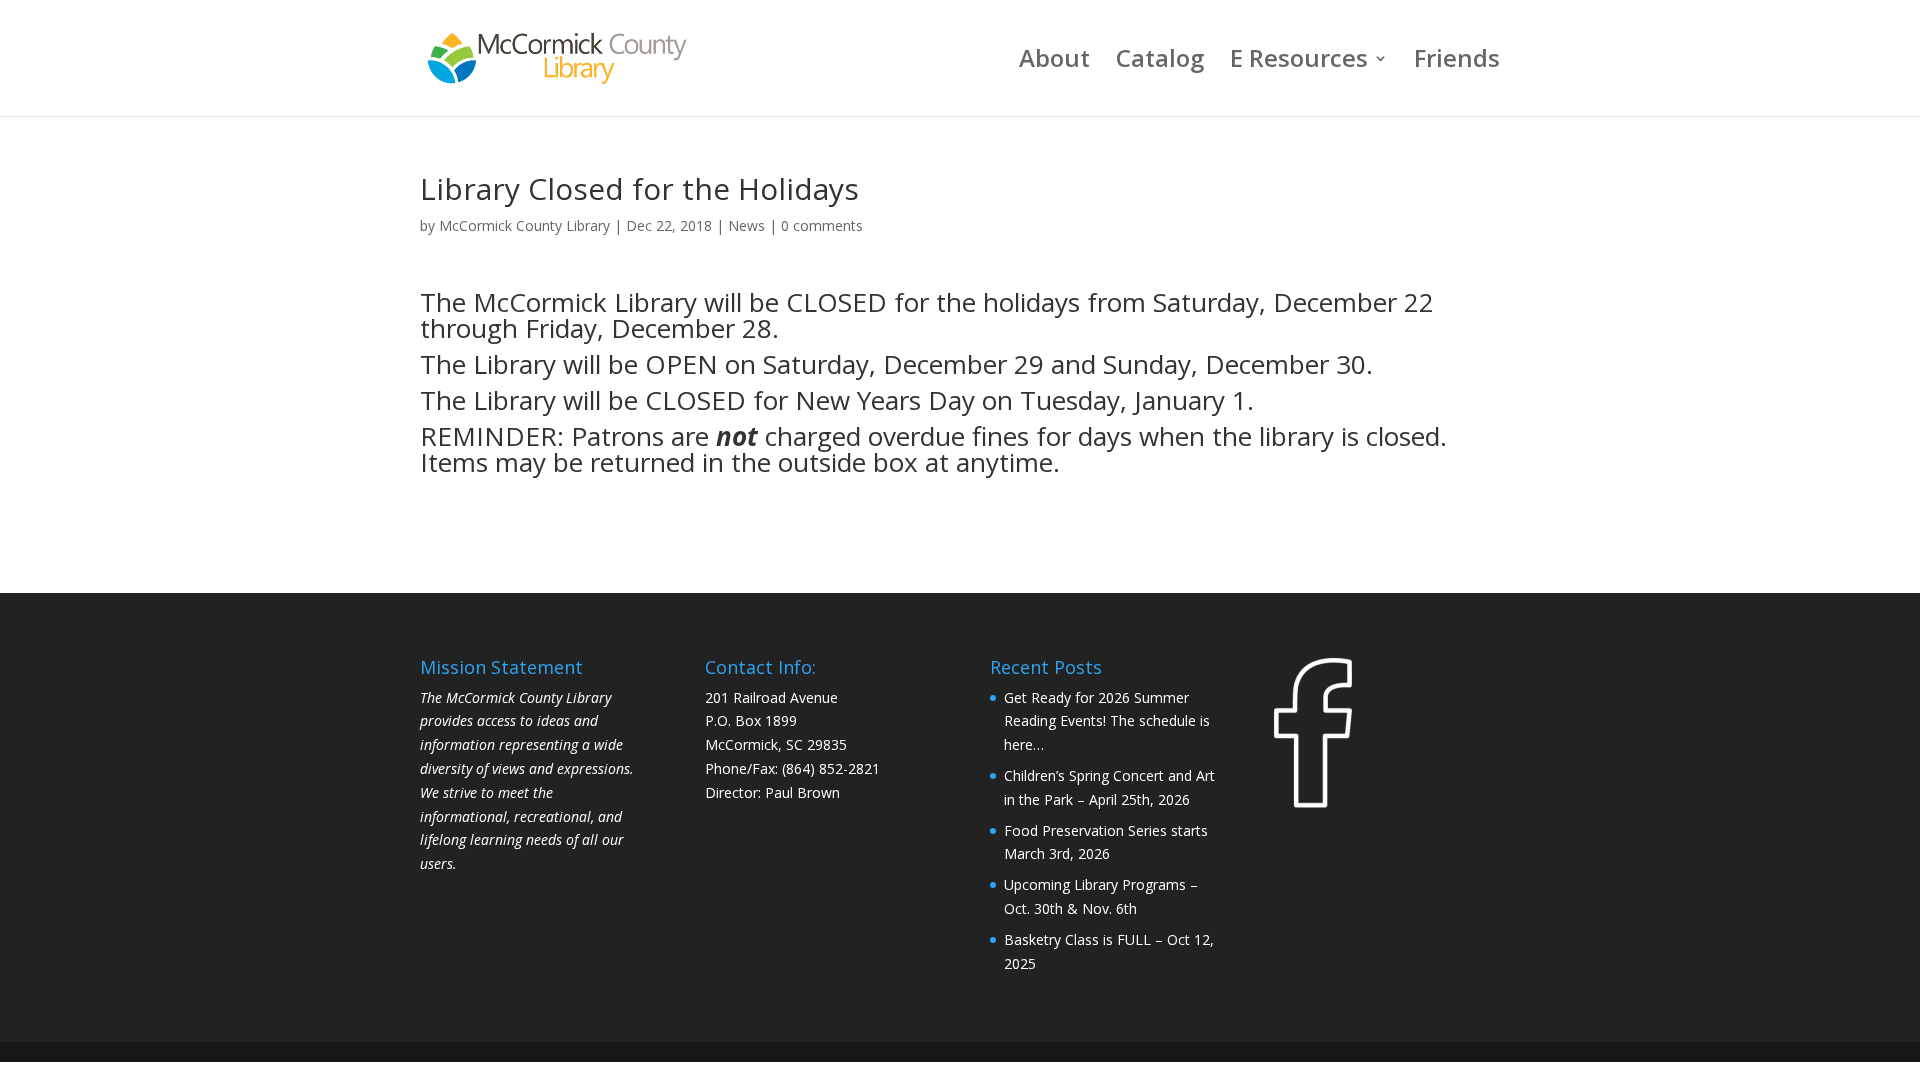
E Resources (1299, 62)
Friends (1457, 62)
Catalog (1160, 62)
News (746, 225)
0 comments (822, 225)
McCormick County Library (524, 225)
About (1054, 62)
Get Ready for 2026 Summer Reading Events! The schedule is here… (1107, 721)
